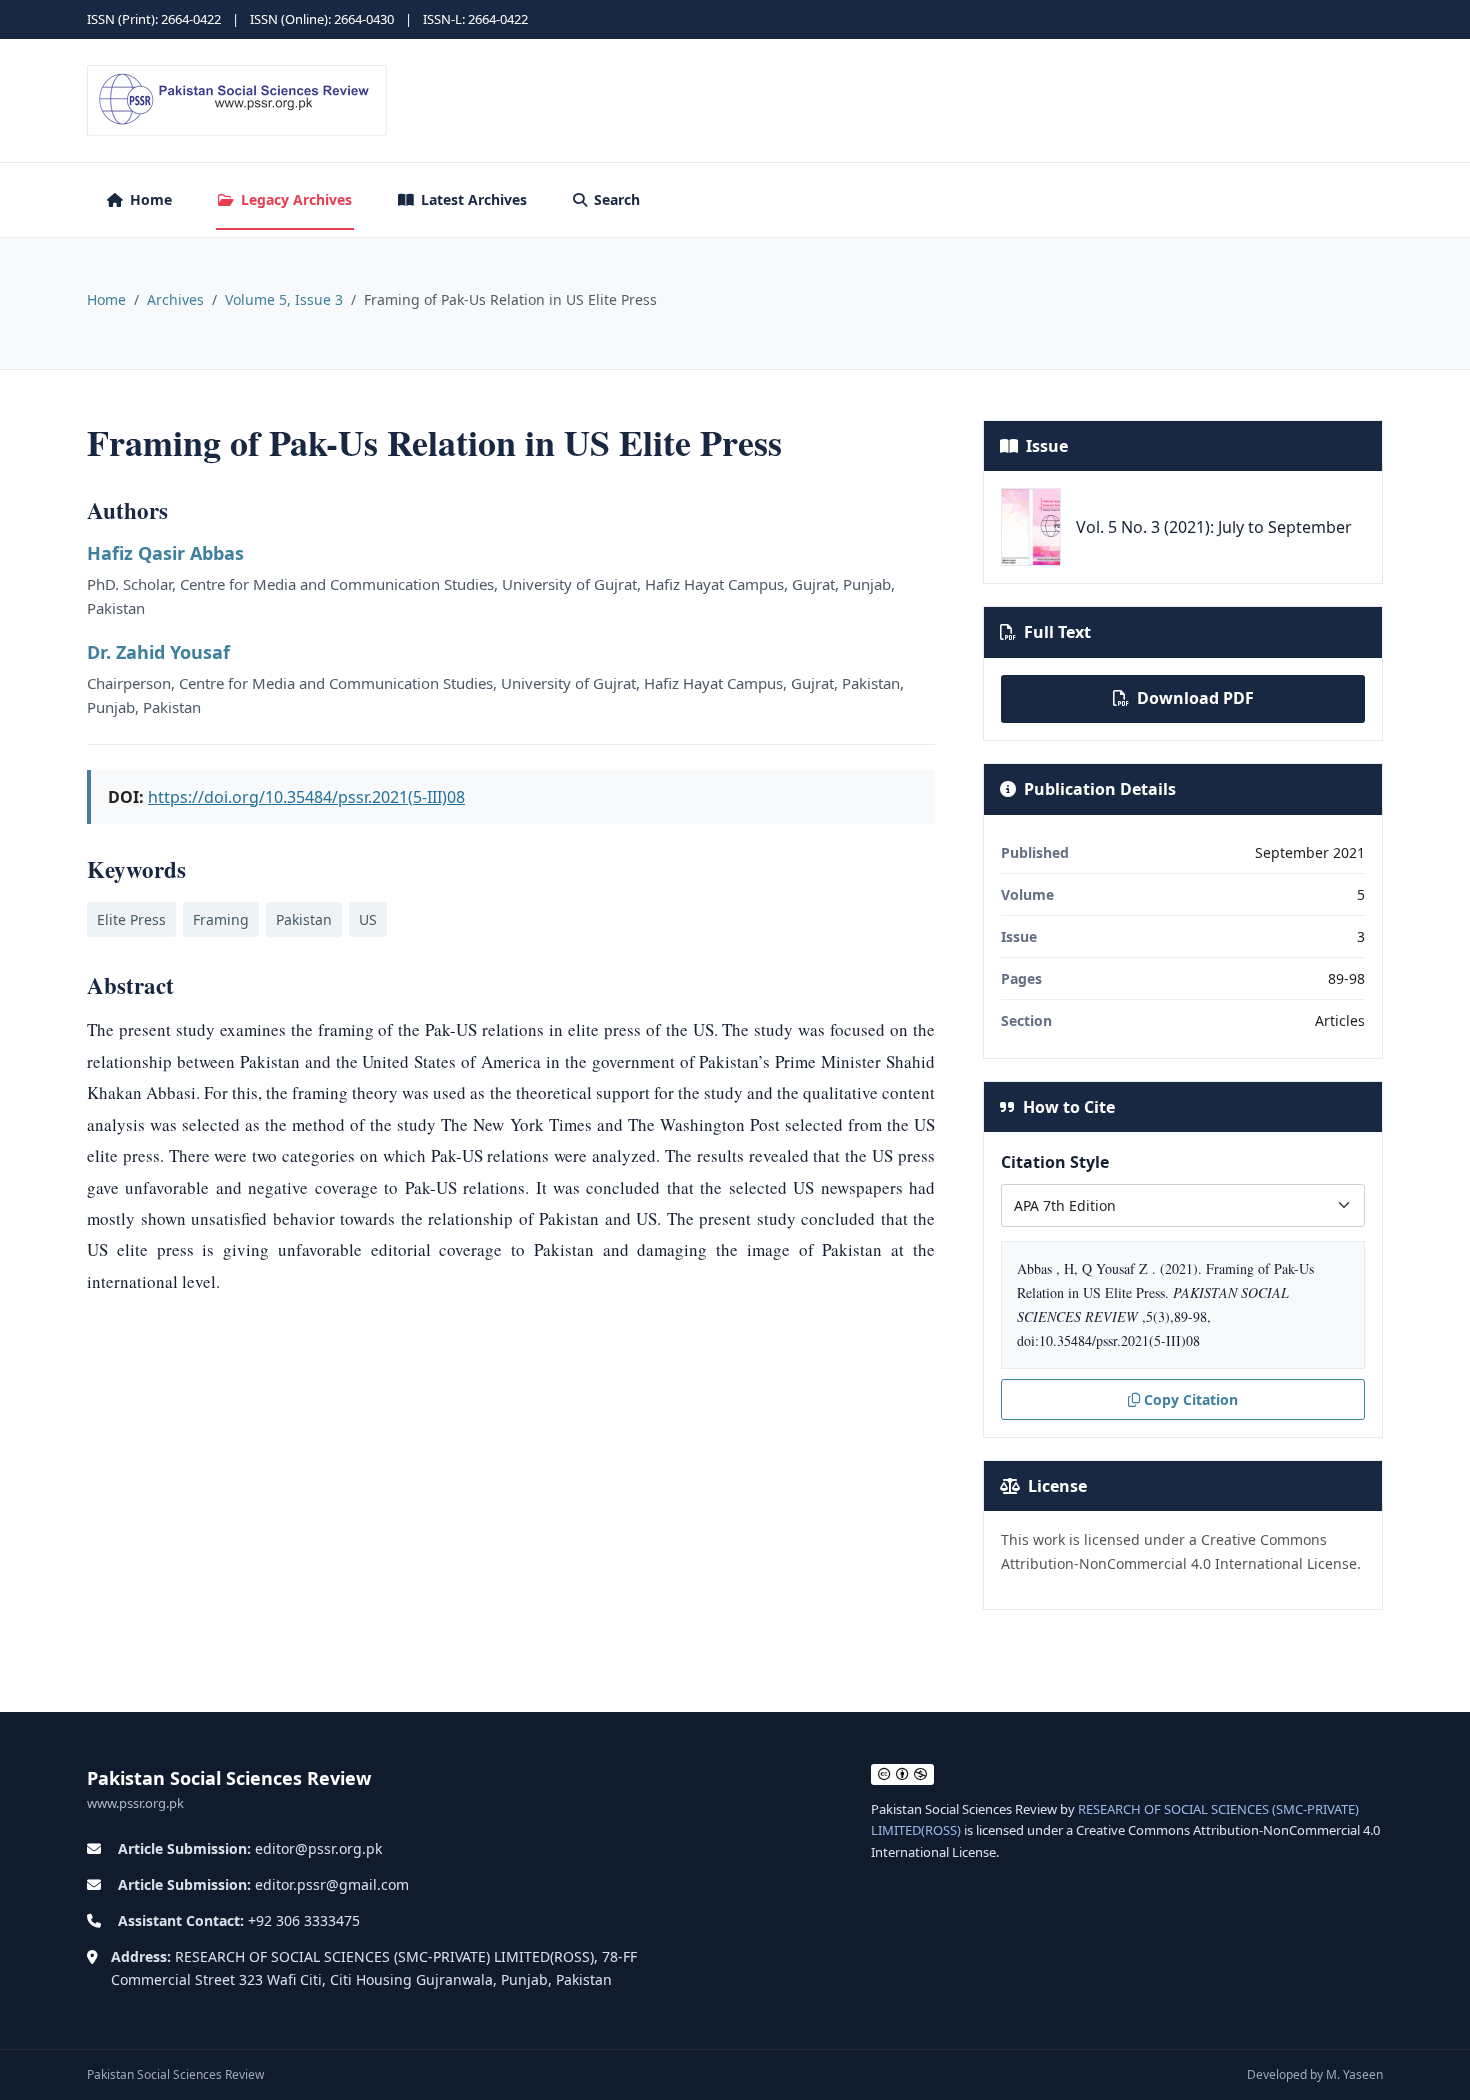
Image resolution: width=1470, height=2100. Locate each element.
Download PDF (1195, 698)
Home (151, 199)
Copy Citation (1191, 1399)
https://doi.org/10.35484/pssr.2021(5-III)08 (306, 797)
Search (617, 199)
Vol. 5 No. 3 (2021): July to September (1214, 527)
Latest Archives (474, 199)
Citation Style (1055, 1162)
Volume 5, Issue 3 (284, 299)
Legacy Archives (296, 199)
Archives (175, 299)
